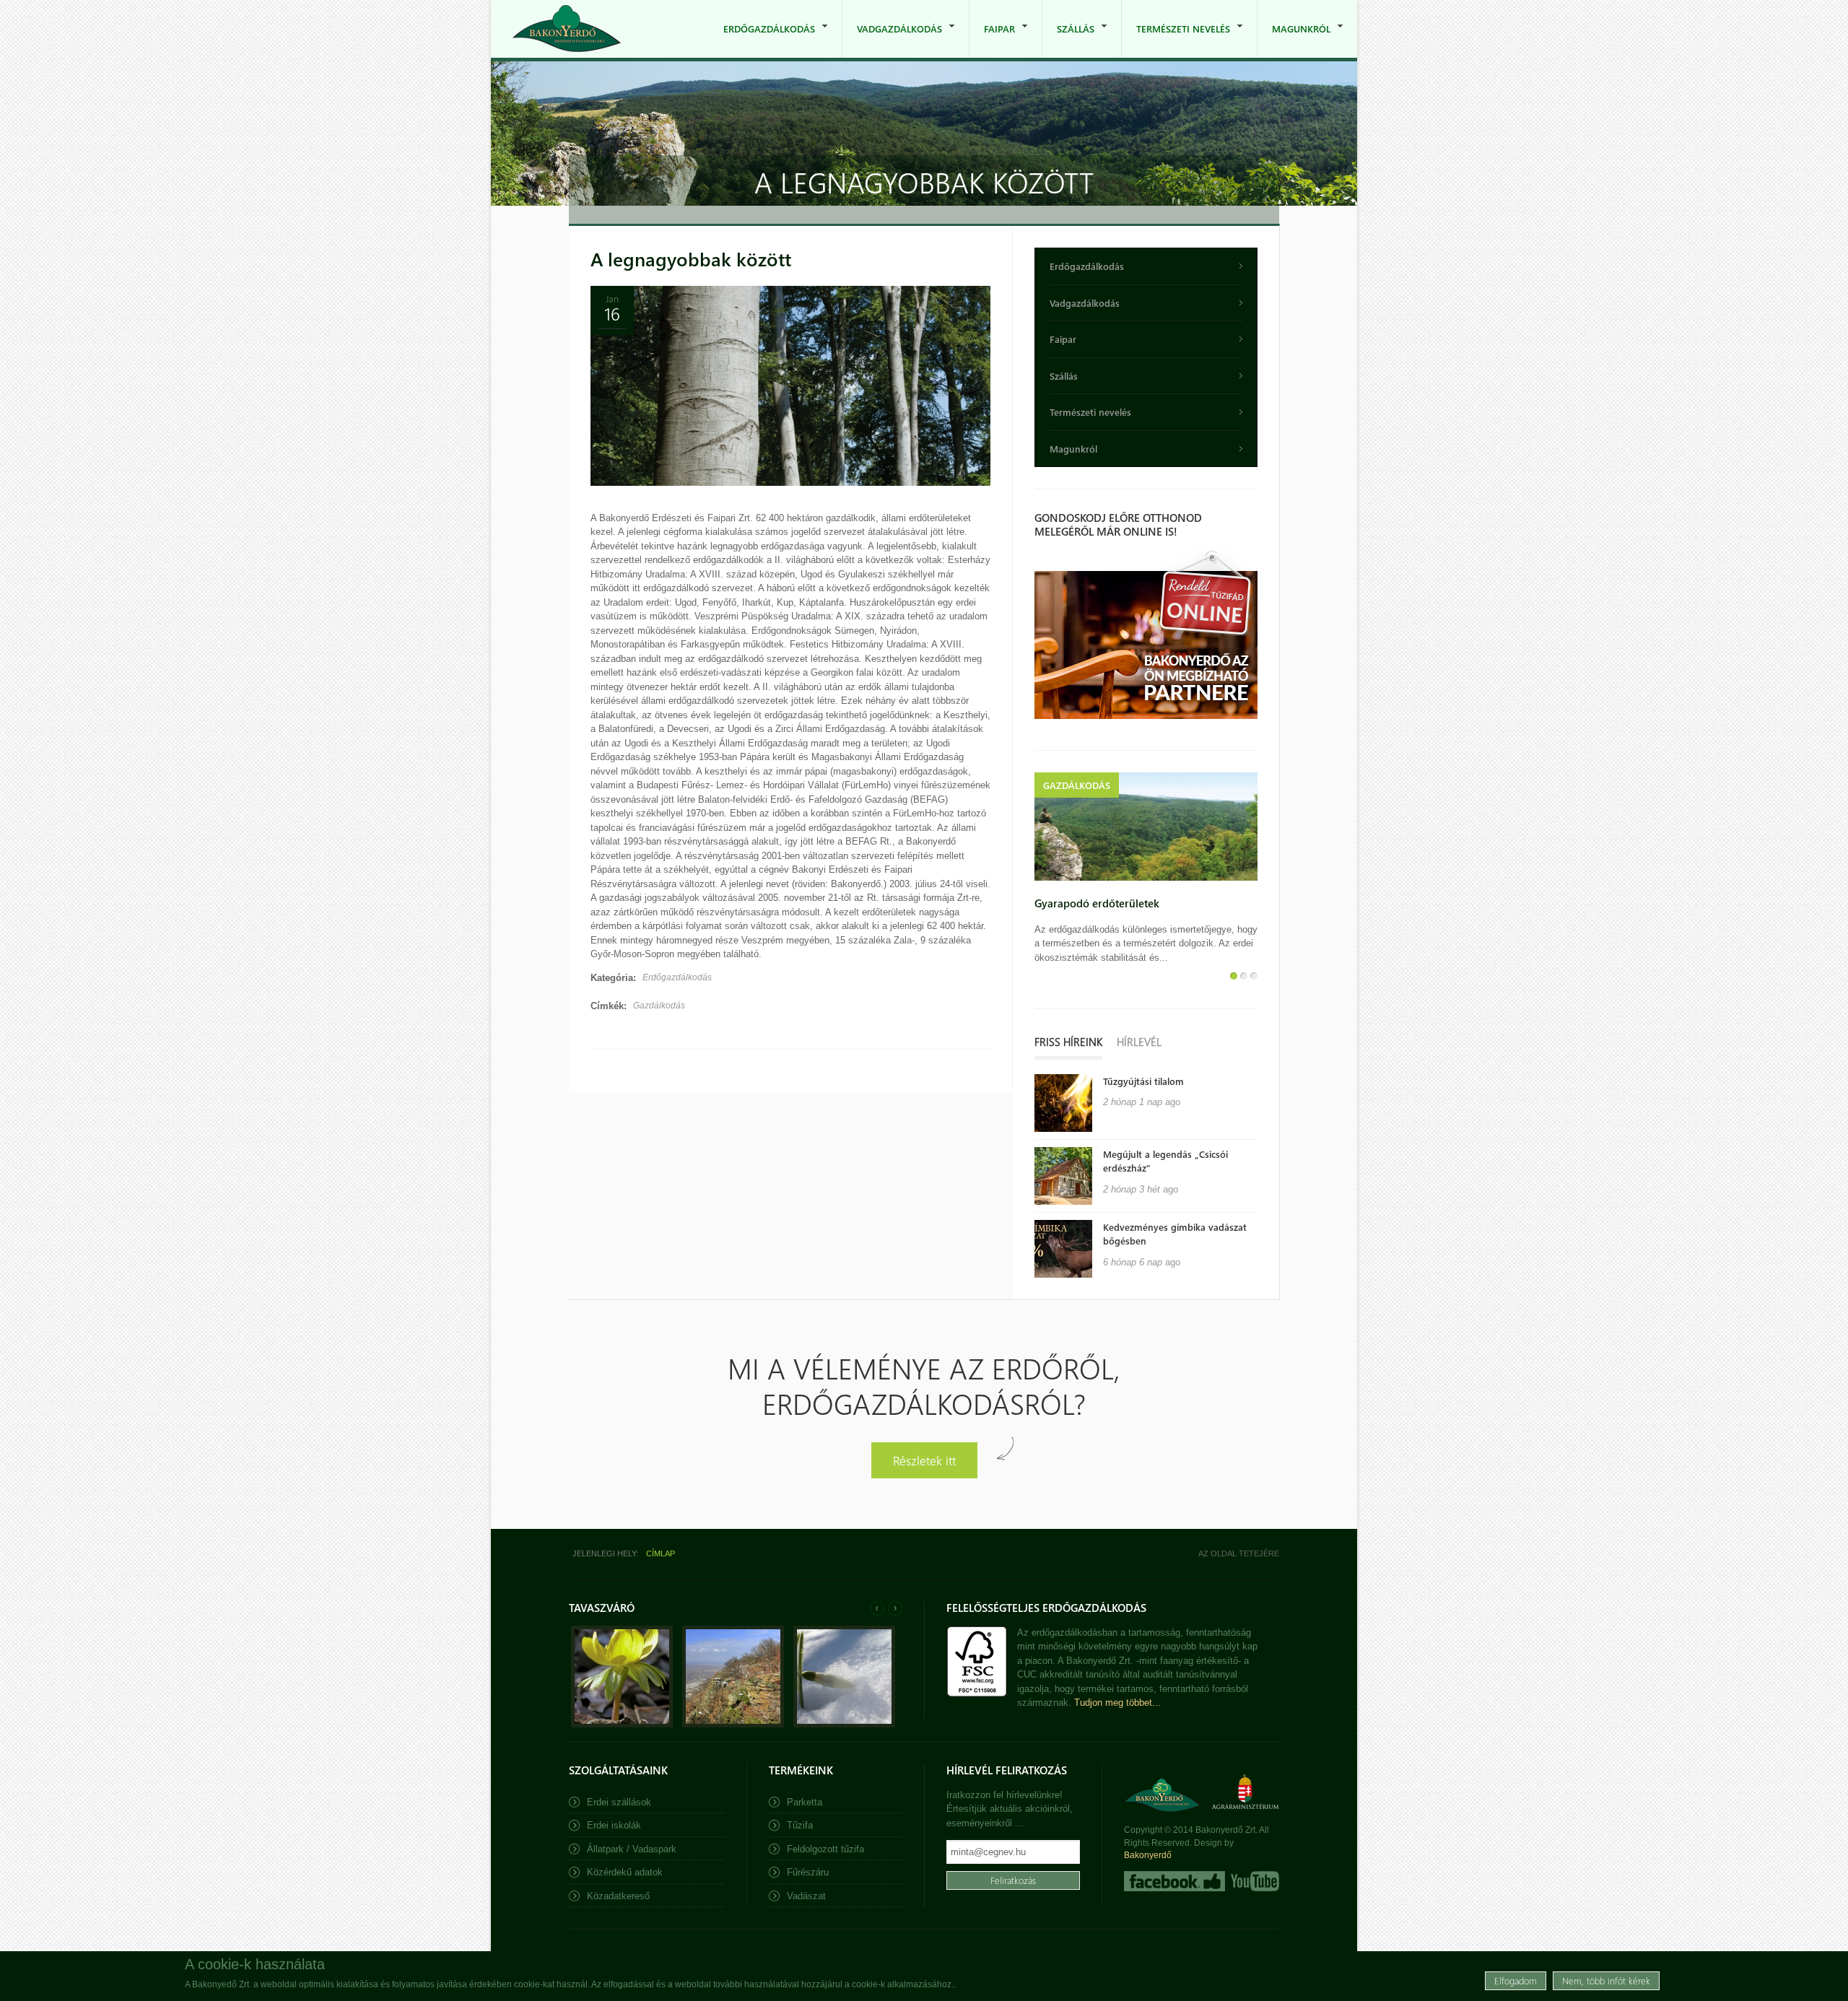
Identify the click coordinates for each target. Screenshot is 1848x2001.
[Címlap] (567, 29)
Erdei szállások (619, 1802)
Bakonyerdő (1148, 1855)
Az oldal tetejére (1239, 1553)
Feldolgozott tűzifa (825, 1849)
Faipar (992, 40)
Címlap (661, 1553)
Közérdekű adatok (625, 1872)
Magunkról (1294, 40)
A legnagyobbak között (691, 259)
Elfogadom (1516, 1980)
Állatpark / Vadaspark (632, 1849)
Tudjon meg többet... (1117, 1703)
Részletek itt (924, 1460)
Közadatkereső (618, 1896)
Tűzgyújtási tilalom (1143, 1081)
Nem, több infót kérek (1606, 1980)
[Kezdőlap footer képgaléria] (622, 1724)
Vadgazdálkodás (892, 40)
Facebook (1174, 1881)
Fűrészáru (808, 1872)
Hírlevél (1139, 1042)
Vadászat (806, 1896)
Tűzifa (800, 1825)
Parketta (805, 1802)
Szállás (1068, 40)
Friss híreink (1068, 1042)
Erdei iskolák (614, 1825)
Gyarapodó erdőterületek (1097, 903)
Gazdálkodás (659, 1006)
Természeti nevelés (1176, 40)
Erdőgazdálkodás (762, 40)
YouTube (1254, 1881)
